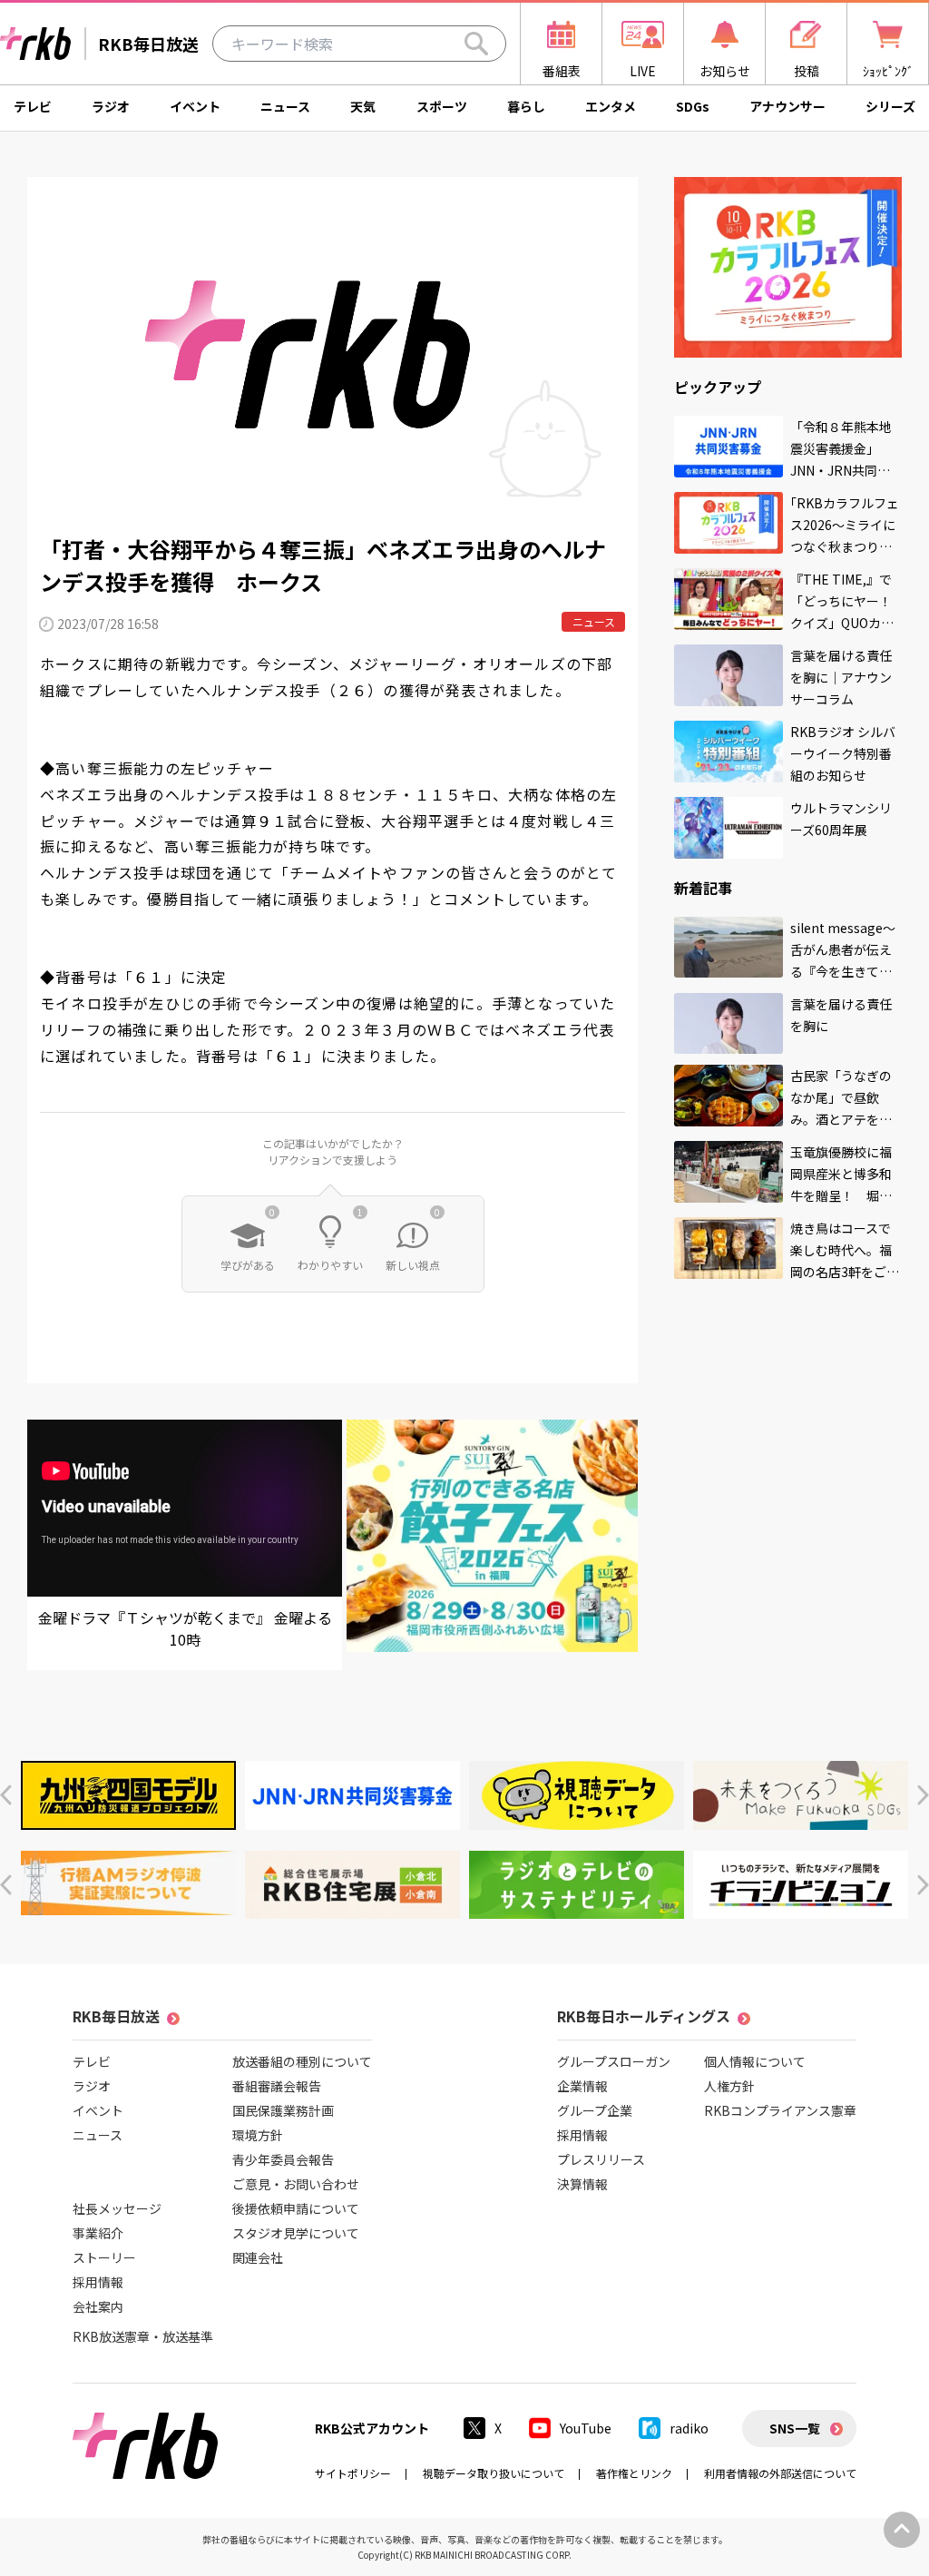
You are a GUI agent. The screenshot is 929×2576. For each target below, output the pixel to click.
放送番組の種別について (302, 2061)
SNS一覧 (795, 2428)
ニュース (285, 106)
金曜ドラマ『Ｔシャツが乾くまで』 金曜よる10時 (185, 1628)
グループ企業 (595, 2110)
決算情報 (582, 2184)
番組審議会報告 (277, 2086)
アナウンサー (787, 106)
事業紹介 (98, 2233)
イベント (195, 106)
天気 (363, 106)
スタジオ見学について (296, 2233)
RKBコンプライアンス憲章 (780, 2110)
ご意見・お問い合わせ (296, 2184)
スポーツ (442, 106)
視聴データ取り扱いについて (494, 2473)
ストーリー (104, 2257)
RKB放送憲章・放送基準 (143, 2336)
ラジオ (111, 106)
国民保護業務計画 (283, 2110)
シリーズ (890, 106)
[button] (6, 1795)
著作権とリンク (634, 2473)
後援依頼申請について (296, 2208)
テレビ (33, 106)
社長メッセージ (117, 2208)
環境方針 (258, 2135)
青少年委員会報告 (283, 2159)
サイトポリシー (353, 2473)
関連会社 (258, 2257)
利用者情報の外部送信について (780, 2473)
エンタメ (611, 106)
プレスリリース (601, 2159)
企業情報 (582, 2086)
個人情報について (755, 2061)
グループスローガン (614, 2061)
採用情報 (98, 2282)
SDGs (693, 106)
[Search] (476, 44)
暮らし (526, 106)
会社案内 (98, 2306)
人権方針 (729, 2086)
